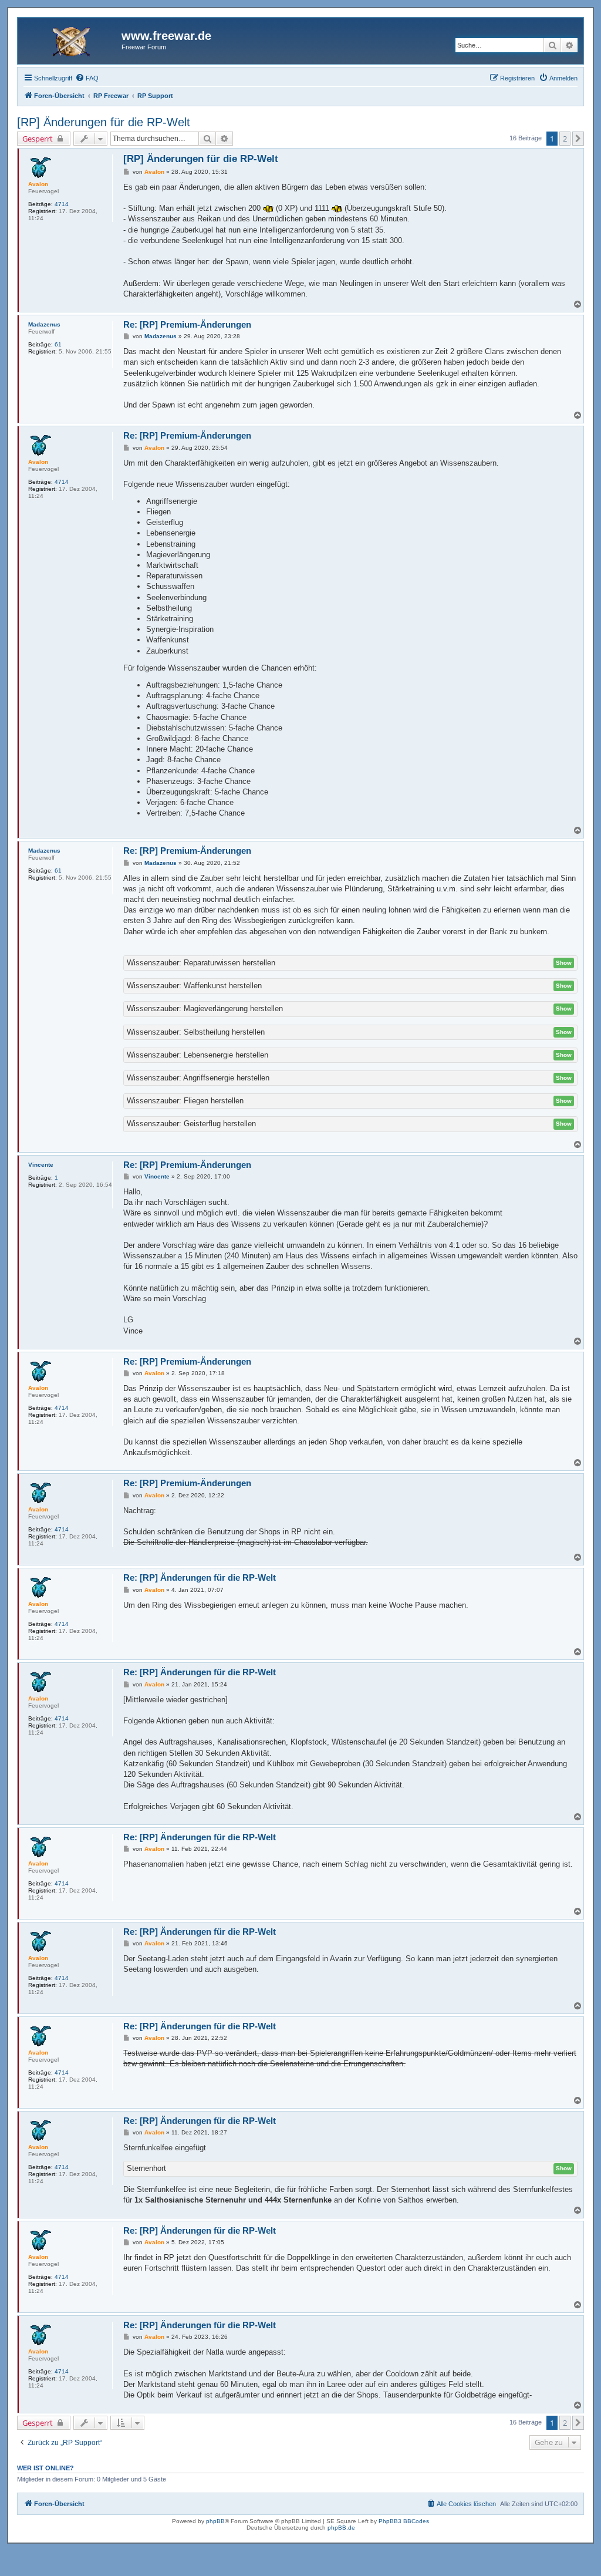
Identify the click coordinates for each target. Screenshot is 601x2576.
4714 (62, 204)
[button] (578, 139)
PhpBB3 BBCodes (404, 2521)
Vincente (41, 1165)
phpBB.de (341, 2528)
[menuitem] (87, 78)
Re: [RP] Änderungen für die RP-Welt (200, 1577)
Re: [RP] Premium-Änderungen (187, 324)
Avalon (38, 184)
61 (58, 344)
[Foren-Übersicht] (71, 39)
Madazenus (44, 324)
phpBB (215, 2521)
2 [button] (565, 139)
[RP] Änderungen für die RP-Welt (104, 122)
